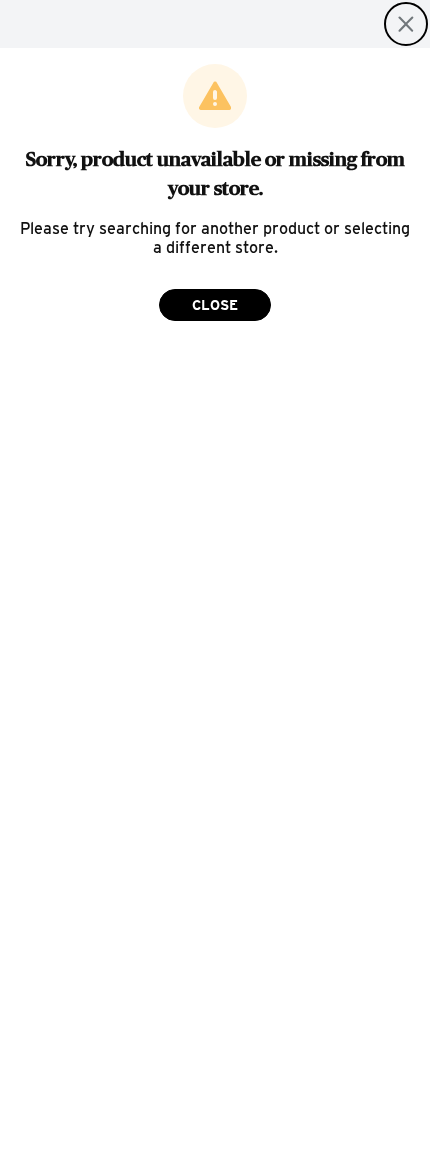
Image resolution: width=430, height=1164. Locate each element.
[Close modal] (406, 24)
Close (215, 305)
